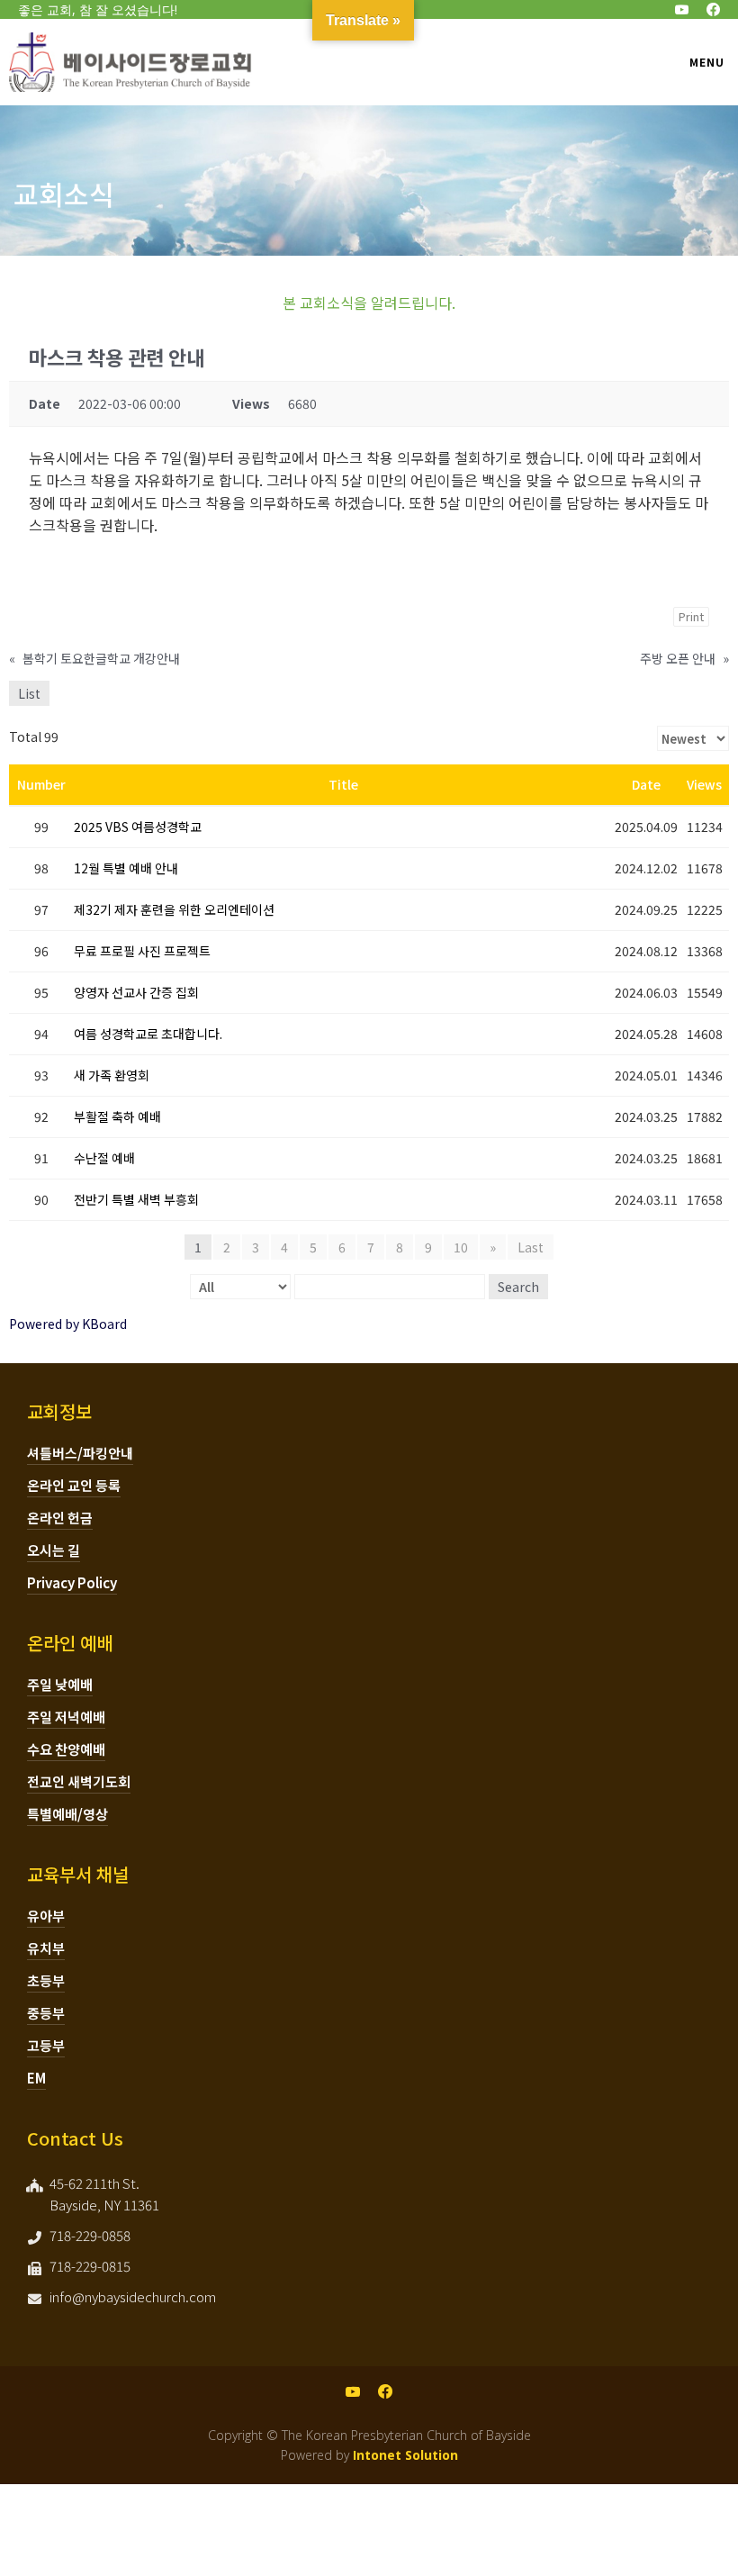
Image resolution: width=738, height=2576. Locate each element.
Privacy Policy (72, 1582)
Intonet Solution (405, 2455)
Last (531, 1247)
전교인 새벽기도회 (79, 1781)
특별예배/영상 (67, 1814)
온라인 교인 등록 (74, 1485)
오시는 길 (54, 1550)
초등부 (46, 1980)
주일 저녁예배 (66, 1717)
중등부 (46, 2013)
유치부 (46, 1948)
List (29, 693)
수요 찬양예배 (66, 1749)
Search (518, 1287)
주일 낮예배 (60, 1684)
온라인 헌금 (60, 1518)
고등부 (46, 2045)
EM (36, 2078)
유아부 (46, 1916)
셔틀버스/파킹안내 (80, 1453)
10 (461, 1247)
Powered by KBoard (68, 1324)
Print (691, 616)
